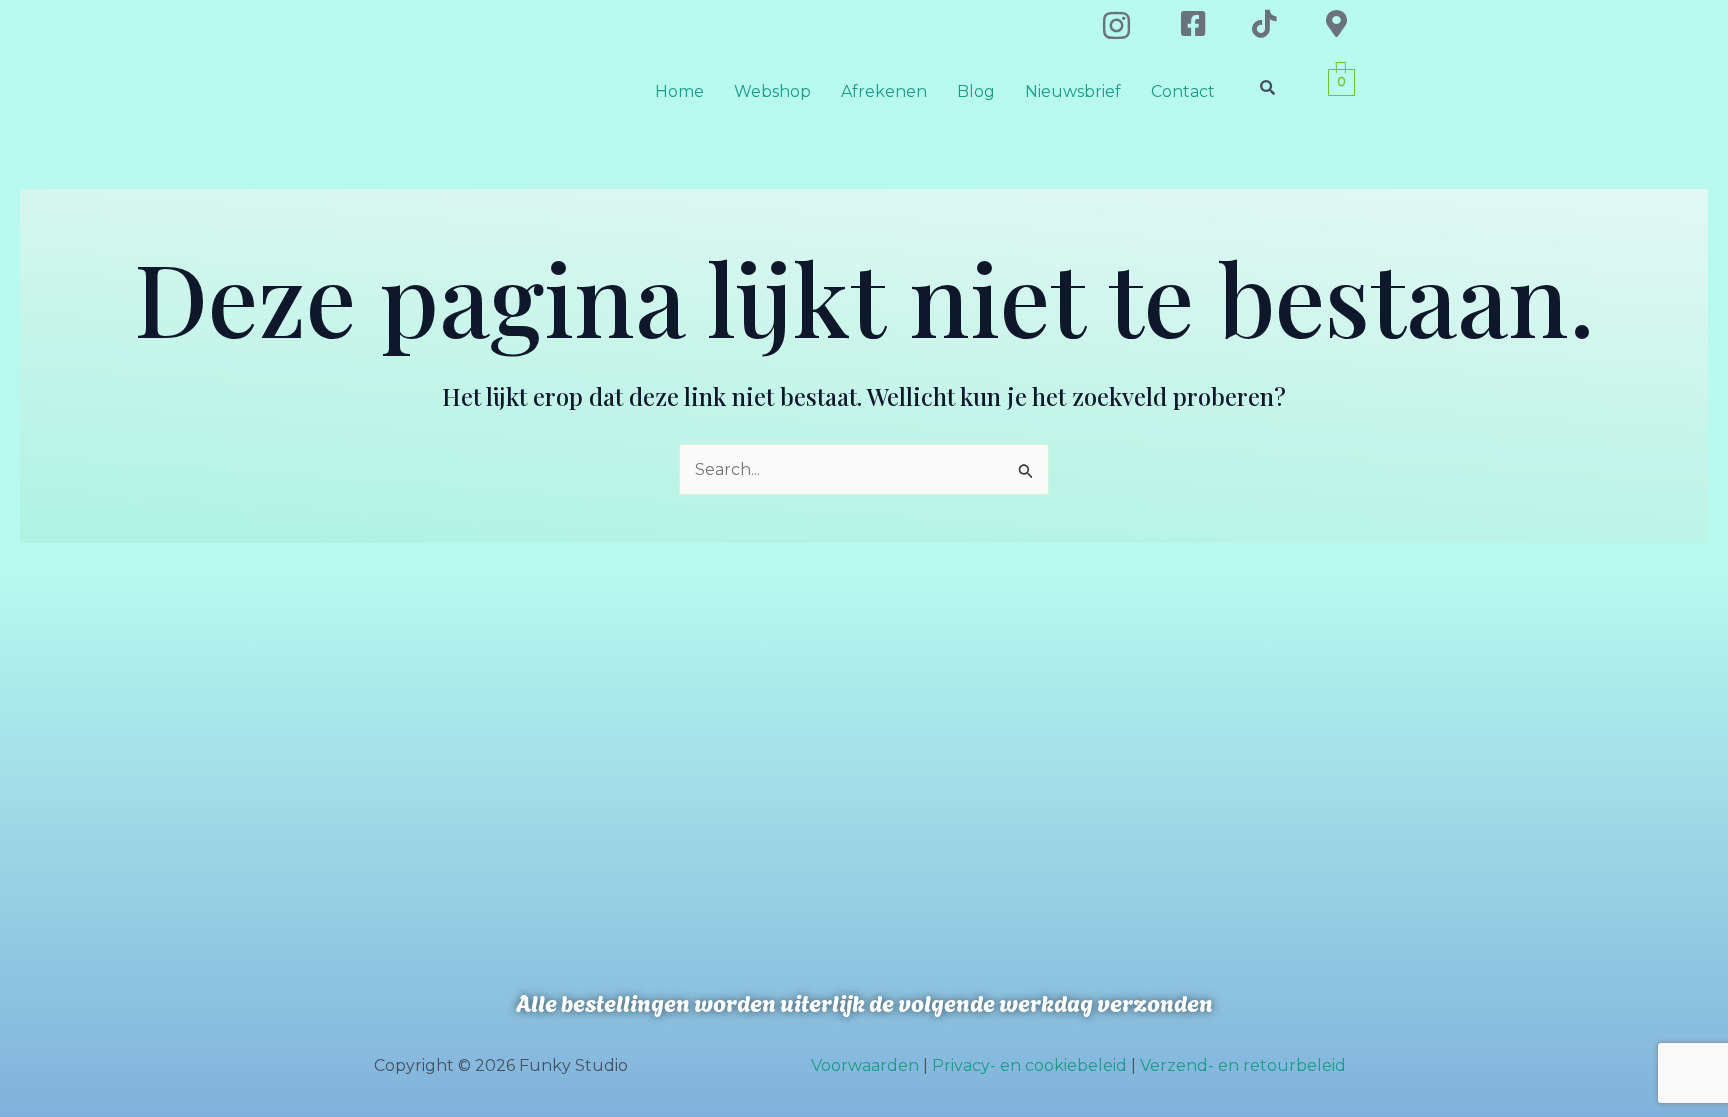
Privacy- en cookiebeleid (1029, 1065)
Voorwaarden (865, 1065)
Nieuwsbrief (1073, 91)
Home (679, 91)
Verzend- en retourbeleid (1243, 1065)
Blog (976, 91)
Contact (1183, 91)
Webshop (772, 91)
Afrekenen (884, 91)
